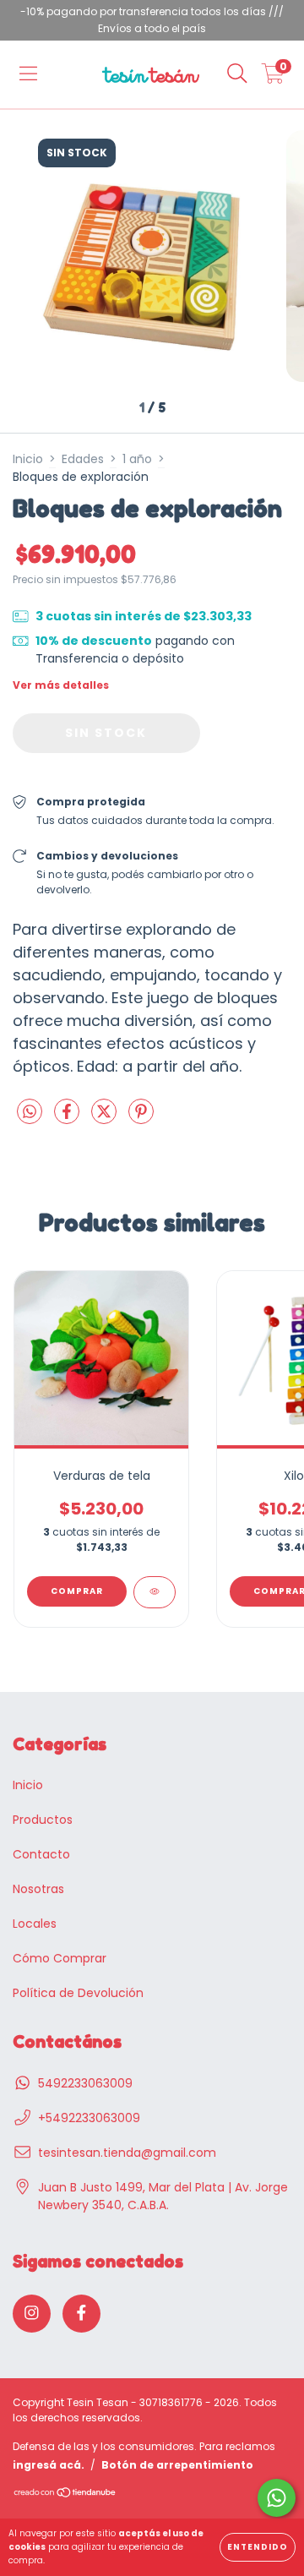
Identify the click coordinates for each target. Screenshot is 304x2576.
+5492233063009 (89, 2118)
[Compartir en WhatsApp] (30, 1113)
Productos (43, 1820)
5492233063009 (85, 2083)
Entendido (258, 2547)
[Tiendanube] (65, 2494)
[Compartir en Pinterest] (141, 1119)
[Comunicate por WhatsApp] (277, 2498)
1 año (137, 459)
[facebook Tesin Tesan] (81, 2314)
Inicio (28, 459)
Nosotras (38, 1889)
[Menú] (28, 74)
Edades (83, 459)
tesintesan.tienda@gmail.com (127, 2153)
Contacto (41, 1854)
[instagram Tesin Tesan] (32, 2314)
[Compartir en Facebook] (68, 1119)
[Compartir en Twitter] (106, 1119)
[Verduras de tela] (155, 1592)
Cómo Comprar (60, 1958)
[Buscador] (237, 74)
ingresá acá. (49, 2465)
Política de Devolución (78, 1993)
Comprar (77, 1591)
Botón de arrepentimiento (177, 2465)
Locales (35, 1924)
